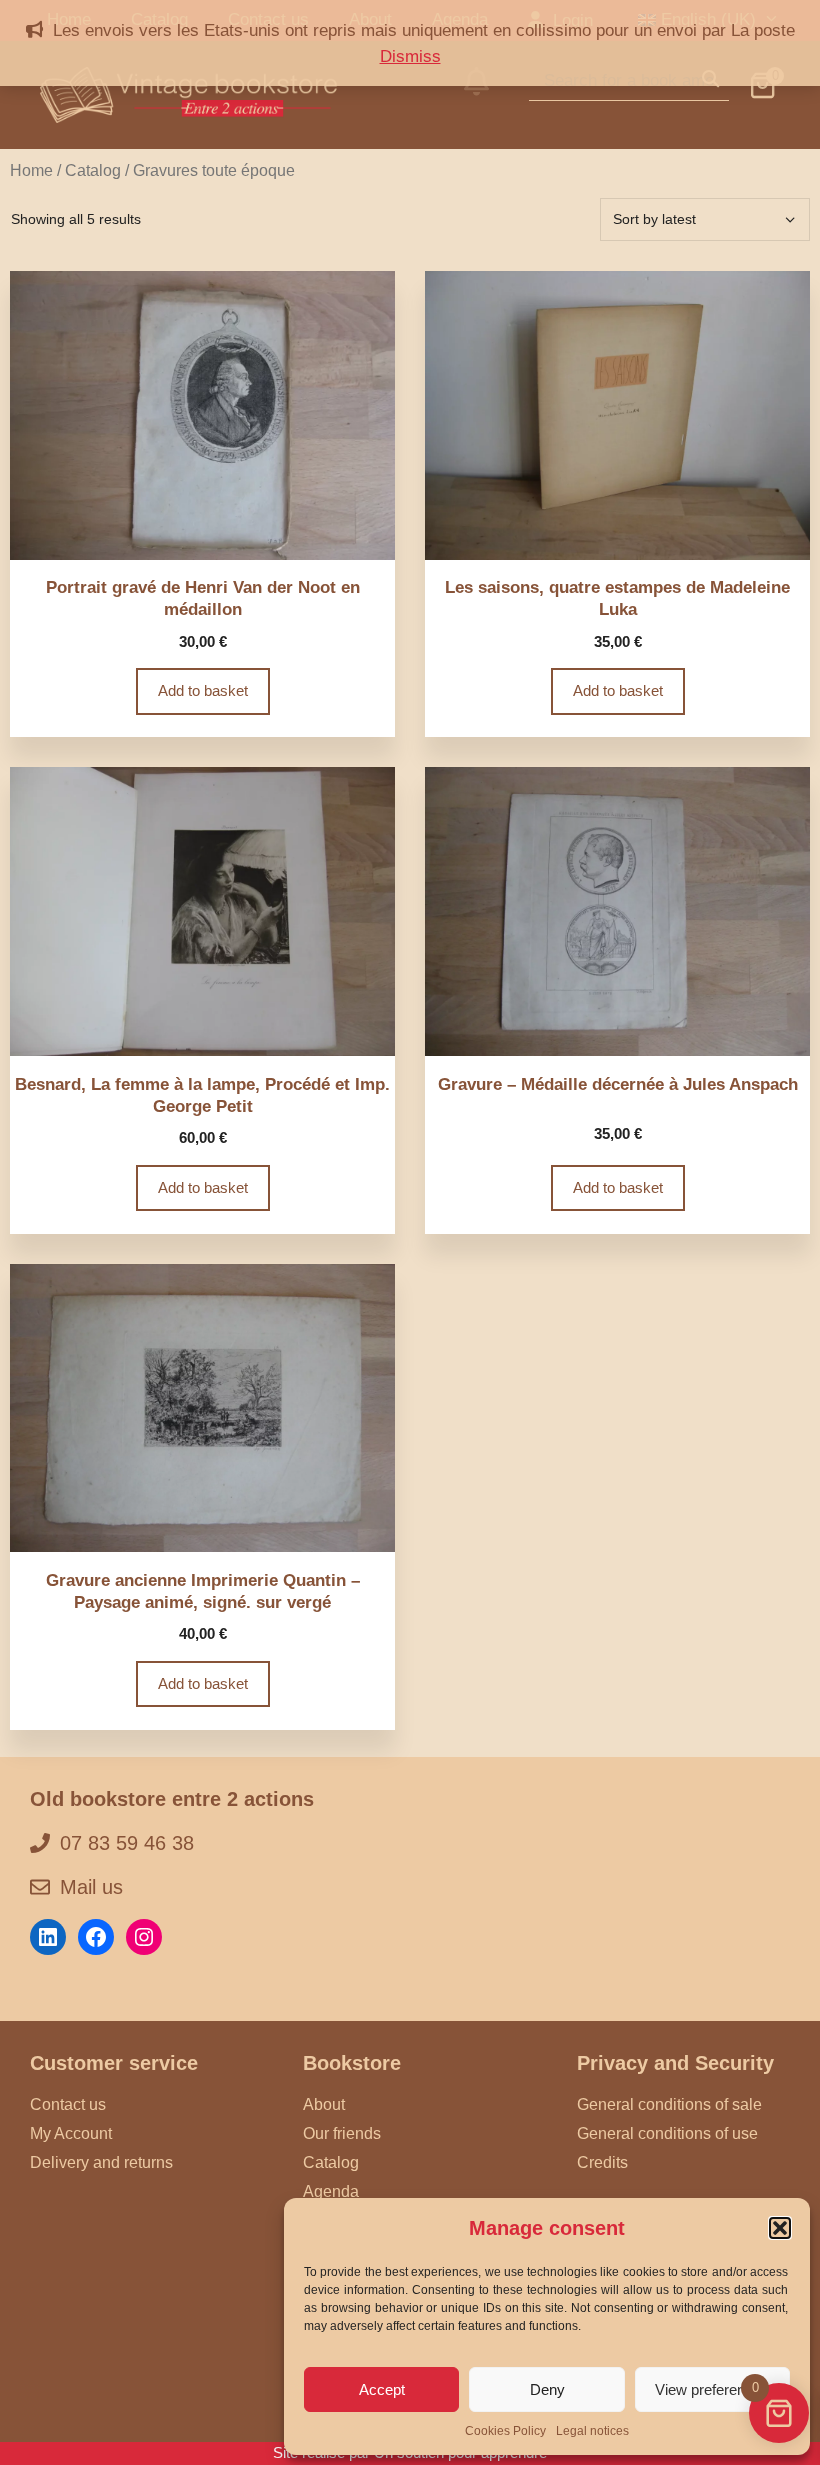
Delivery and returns (101, 2162)
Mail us (91, 1887)
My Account (71, 2133)
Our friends (342, 2133)
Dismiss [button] (410, 56)
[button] (780, 2228)
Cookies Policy (505, 2431)
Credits (602, 2162)
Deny (547, 2389)
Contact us (68, 2104)
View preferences (712, 2389)
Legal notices (592, 2431)
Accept (382, 2389)
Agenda (331, 2191)
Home (31, 170)
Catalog (93, 170)
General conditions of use (667, 2133)
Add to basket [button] (203, 690)
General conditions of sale (669, 2104)
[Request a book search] (476, 95)
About (324, 2104)
